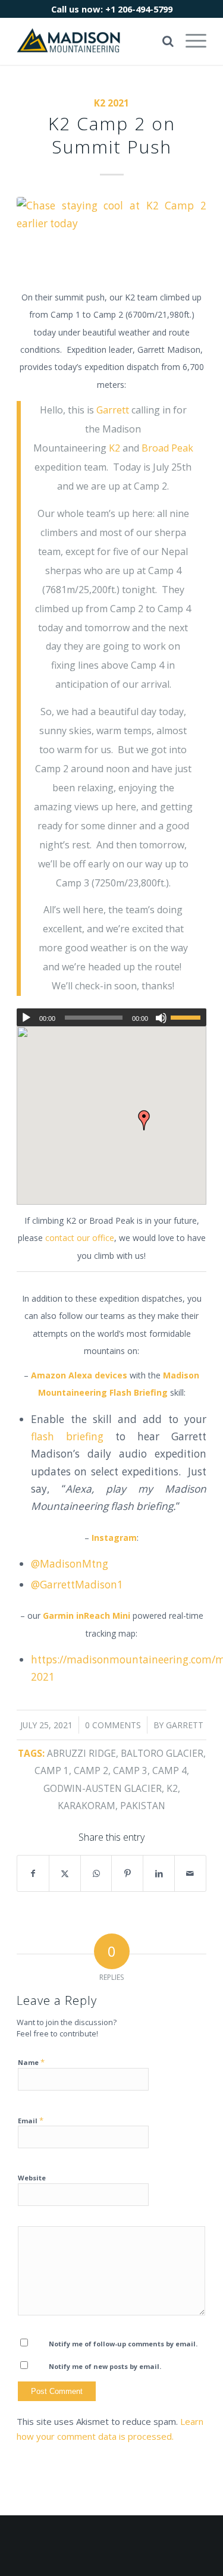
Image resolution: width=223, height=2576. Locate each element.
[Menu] (190, 41)
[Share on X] (65, 1873)
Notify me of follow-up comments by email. (123, 2344)
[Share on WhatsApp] (96, 1873)
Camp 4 (169, 1770)
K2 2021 (111, 103)
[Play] (26, 1018)
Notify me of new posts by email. (105, 2366)
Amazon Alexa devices (79, 1375)
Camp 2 (91, 1770)
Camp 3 (130, 1770)
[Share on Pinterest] (127, 1873)
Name (31, 2062)
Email (31, 2120)
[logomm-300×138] (92, 41)
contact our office (80, 1238)
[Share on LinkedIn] (159, 1873)
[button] (144, 1120)
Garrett (113, 410)
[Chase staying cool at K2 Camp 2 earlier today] (111, 236)
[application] (111, 1017)
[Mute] (161, 1018)
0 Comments (113, 1725)
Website (32, 2178)
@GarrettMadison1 (77, 1585)
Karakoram (87, 1806)
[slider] (189, 1017)
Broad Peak (167, 448)
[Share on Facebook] (33, 1873)
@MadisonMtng (70, 1564)
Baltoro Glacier (162, 1753)
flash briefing (67, 1436)
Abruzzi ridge (81, 1753)
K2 (114, 448)
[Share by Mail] (190, 1873)
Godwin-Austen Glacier (103, 1788)
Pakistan (143, 1806)
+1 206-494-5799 (139, 9)
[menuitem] (190, 41)
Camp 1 (52, 1770)
